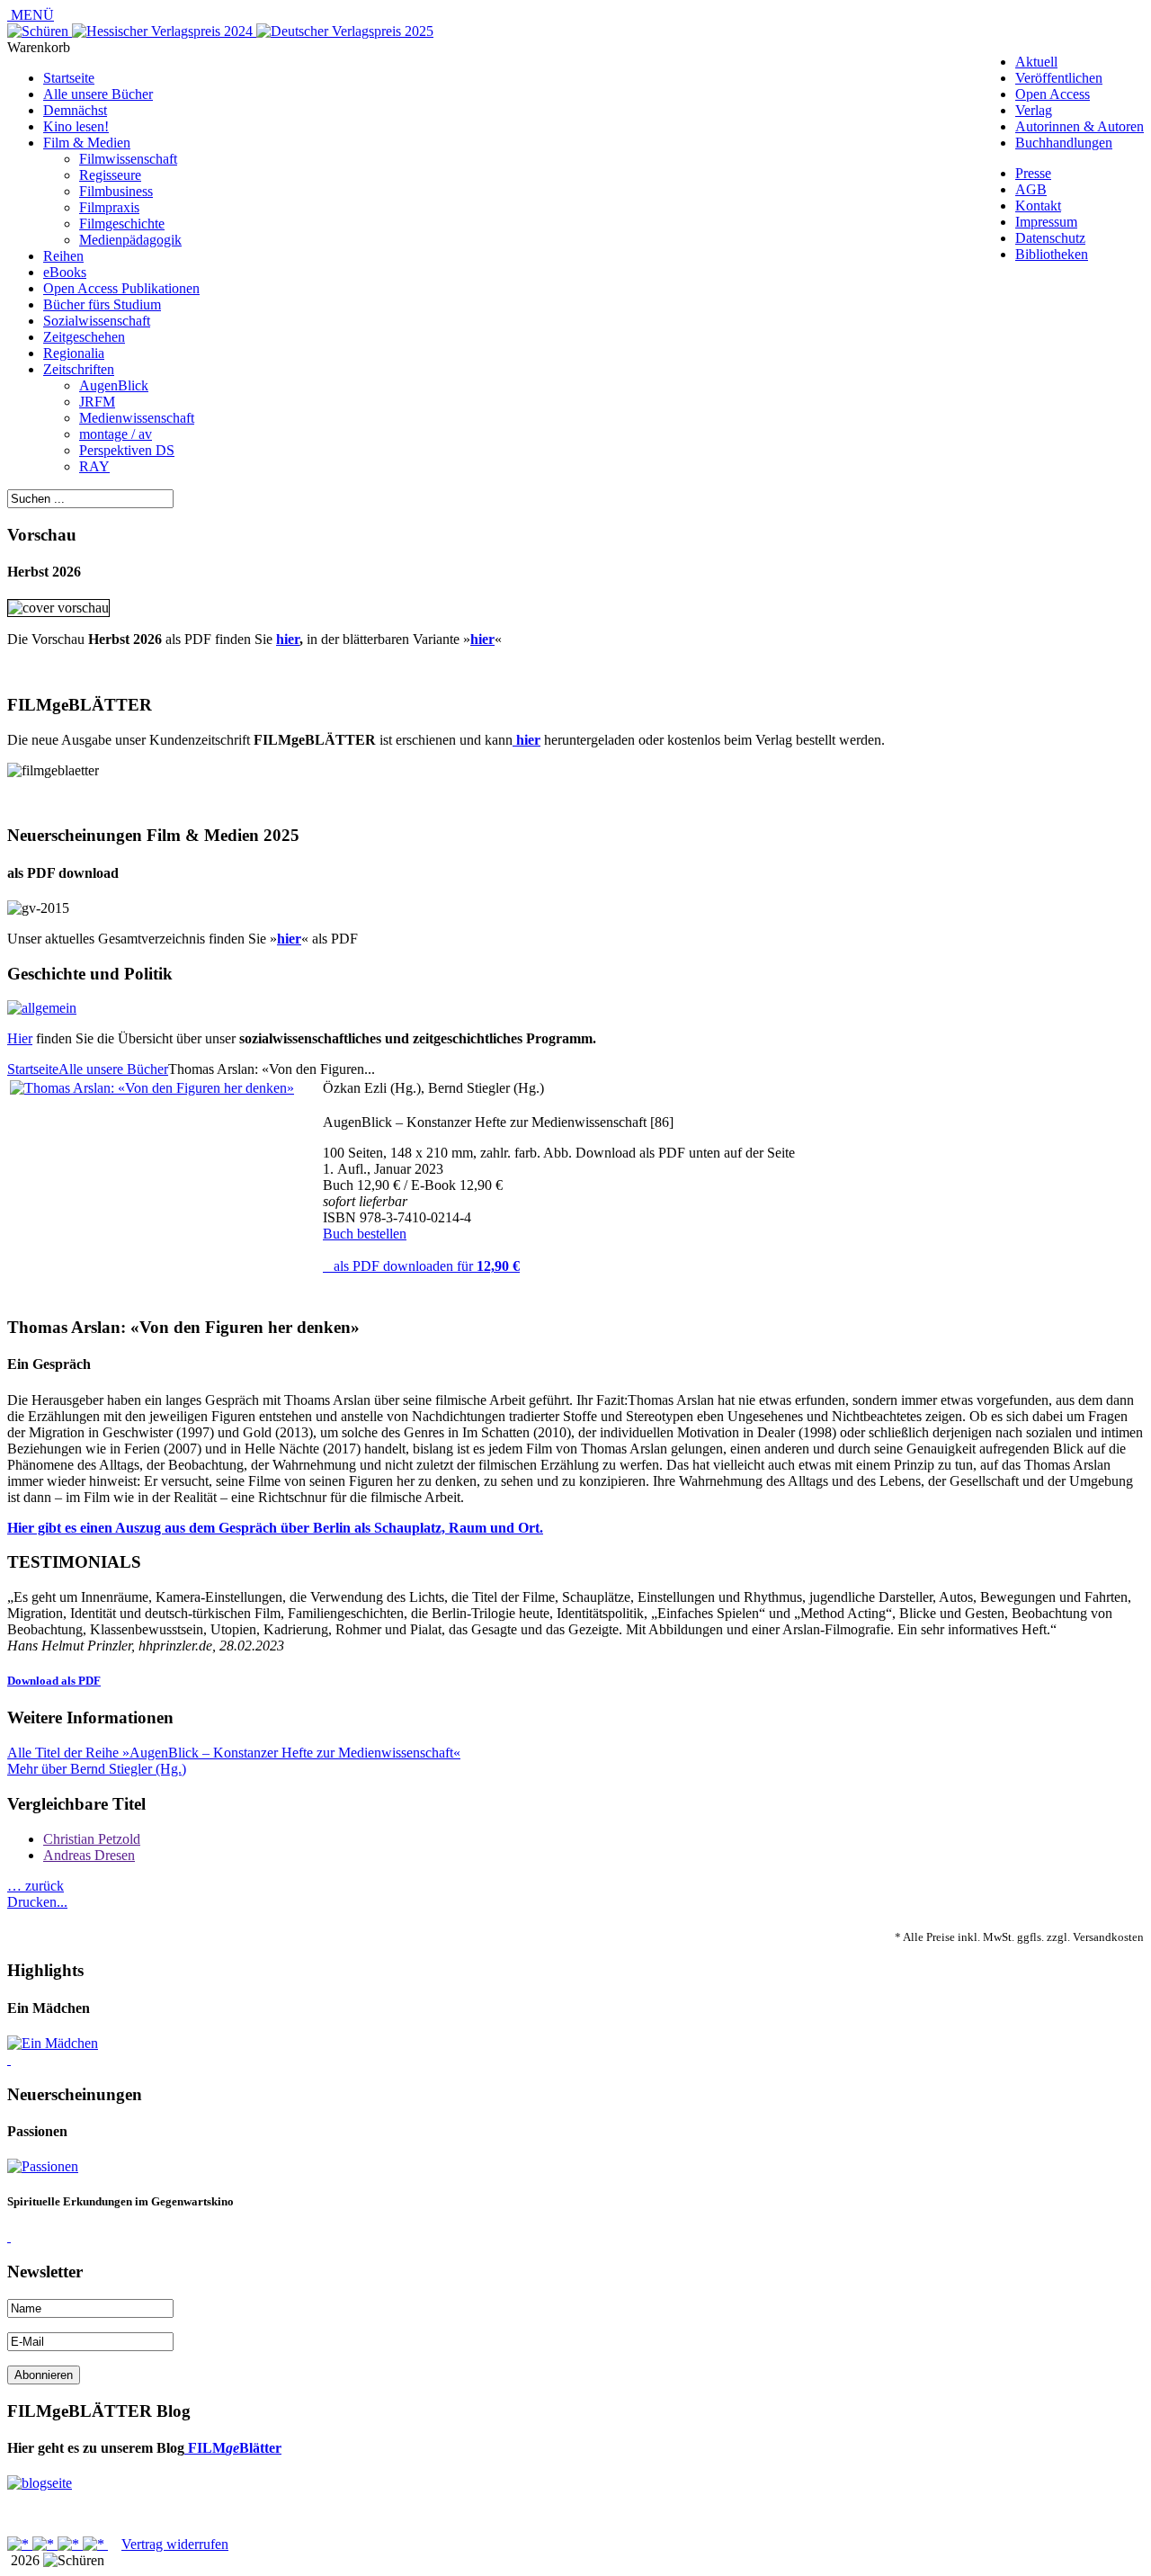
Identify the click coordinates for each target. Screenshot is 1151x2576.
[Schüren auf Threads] (45, 2544)
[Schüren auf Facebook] (20, 2544)
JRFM (97, 402)
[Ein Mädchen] (53, 2043)
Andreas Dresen (89, 1855)
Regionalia (74, 353)
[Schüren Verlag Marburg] (40, 31)
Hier (20, 1038)
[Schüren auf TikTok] (70, 2544)
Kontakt (1038, 206)
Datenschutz (1050, 238)
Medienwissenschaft (137, 418)
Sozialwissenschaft (97, 321)
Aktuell (1036, 62)
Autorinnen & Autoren (1080, 126)
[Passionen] (43, 2166)
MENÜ (31, 15)
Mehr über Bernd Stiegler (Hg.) (97, 1769)
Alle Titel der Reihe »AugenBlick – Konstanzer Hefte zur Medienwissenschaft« (234, 1753)
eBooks (65, 272)
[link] (9, 2059)
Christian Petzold (92, 1839)
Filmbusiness (116, 191)
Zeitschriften (79, 369)
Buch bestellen (365, 1234)
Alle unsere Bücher (98, 94)
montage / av (116, 434)
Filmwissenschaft (128, 159)
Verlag (1034, 110)
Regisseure (110, 175)
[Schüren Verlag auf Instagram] (95, 2544)
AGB (1031, 189)
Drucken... (37, 1902)
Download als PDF (54, 1681)
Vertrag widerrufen (175, 2544)
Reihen (63, 256)
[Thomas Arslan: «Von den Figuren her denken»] (152, 1088)
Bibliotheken (1052, 254)
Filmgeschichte (122, 224)
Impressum (1046, 222)
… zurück (36, 1886)
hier (288, 639)
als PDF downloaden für (423, 1266)
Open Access (1053, 94)
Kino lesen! (76, 126)
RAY (94, 466)
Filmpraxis (109, 207)
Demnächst (75, 110)
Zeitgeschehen (84, 337)
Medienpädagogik (130, 240)
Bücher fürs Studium (102, 304)
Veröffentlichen (1059, 78)
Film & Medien (87, 143)
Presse (1033, 173)
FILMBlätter (233, 2448)
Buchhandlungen (1064, 143)
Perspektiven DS (127, 450)
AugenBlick (114, 385)
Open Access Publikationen (121, 288)
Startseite (69, 78)
